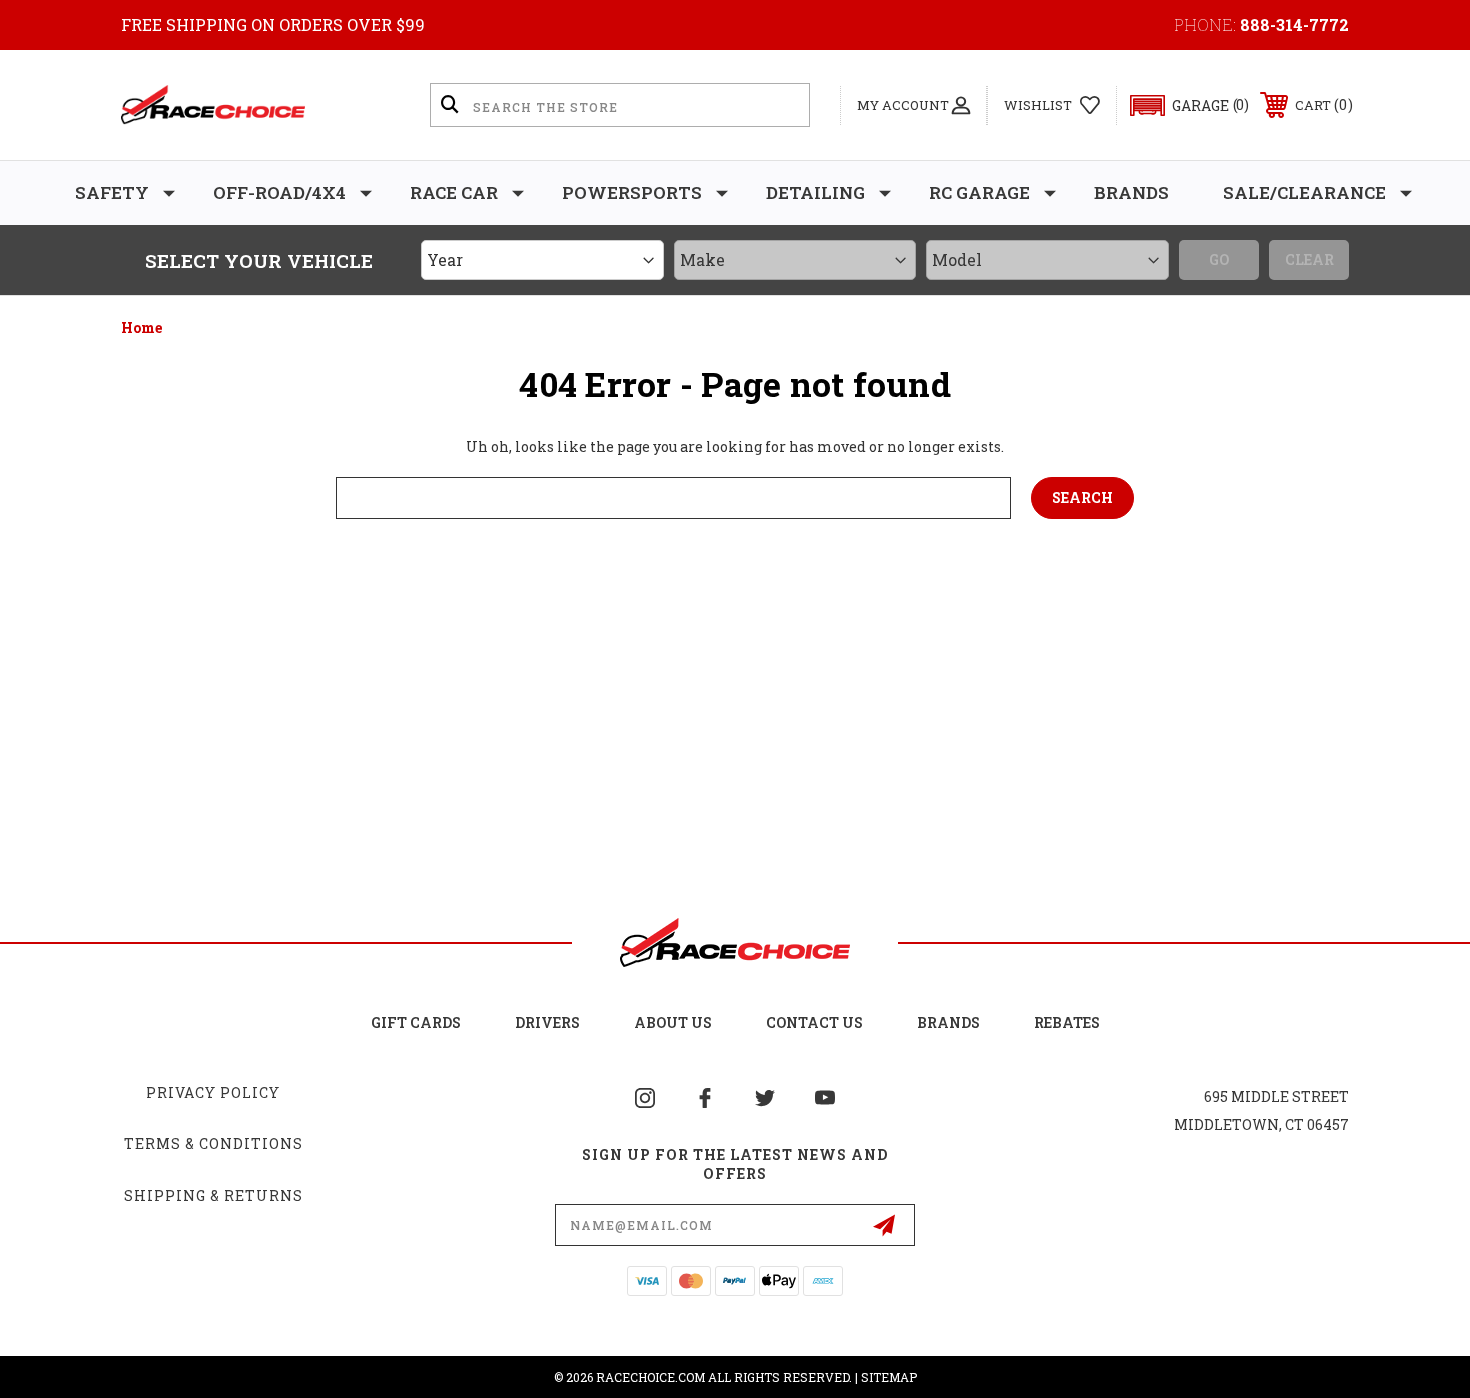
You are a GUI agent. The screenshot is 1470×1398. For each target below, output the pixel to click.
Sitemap (889, 1377)
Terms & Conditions (213, 1143)
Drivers (547, 1022)
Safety (112, 192)
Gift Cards (416, 1022)
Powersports (632, 192)
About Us (673, 1022)
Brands (1131, 192)
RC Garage (979, 192)
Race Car (454, 192)
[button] (1180, 105)
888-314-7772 (1294, 24)
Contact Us (814, 1022)
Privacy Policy (213, 1092)
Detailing (815, 192)
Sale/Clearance (1304, 192)
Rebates (1067, 1022)
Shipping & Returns (213, 1195)
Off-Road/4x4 (279, 192)
